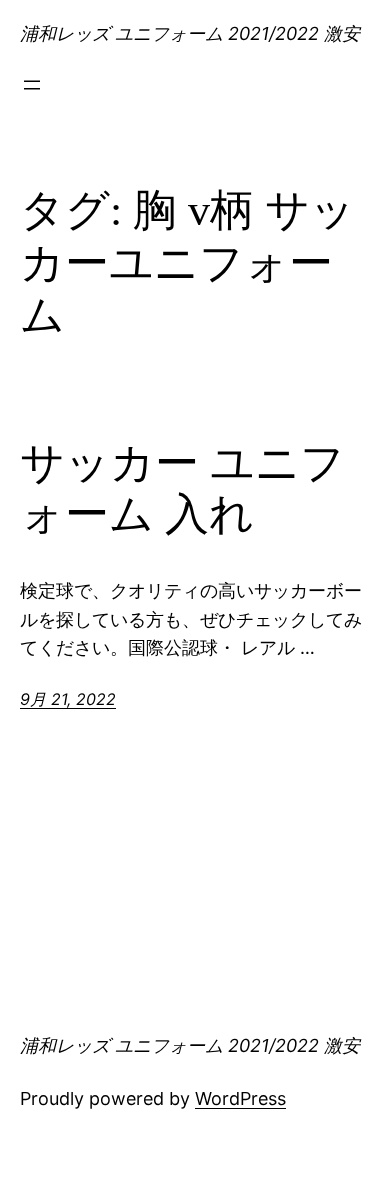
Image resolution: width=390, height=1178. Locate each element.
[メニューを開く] (32, 85)
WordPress (240, 1098)
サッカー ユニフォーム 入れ (182, 489)
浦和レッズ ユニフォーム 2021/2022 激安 (190, 33)
